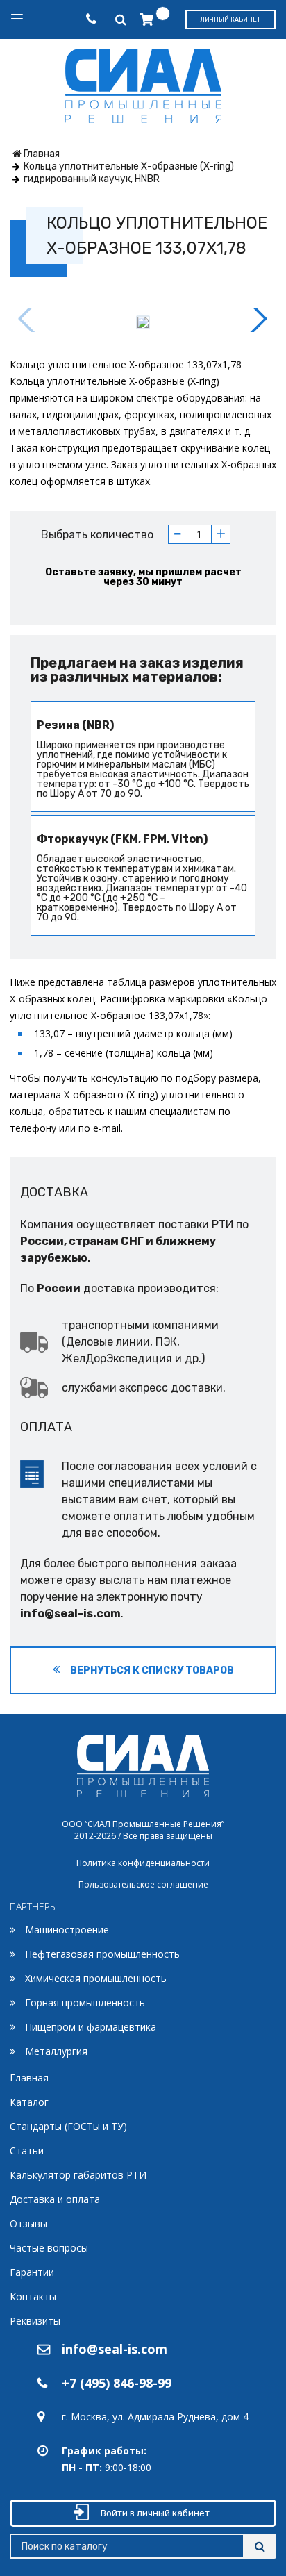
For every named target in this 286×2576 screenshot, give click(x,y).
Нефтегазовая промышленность (102, 1954)
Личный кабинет (230, 19)
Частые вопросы (49, 2248)
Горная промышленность (85, 2003)
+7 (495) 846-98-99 (117, 2383)
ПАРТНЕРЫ (34, 1907)
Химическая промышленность (96, 1978)
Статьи (27, 2150)
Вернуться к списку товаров (151, 1670)
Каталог (29, 2102)
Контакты (33, 2296)
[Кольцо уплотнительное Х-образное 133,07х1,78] (143, 322)
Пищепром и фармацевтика (91, 2027)
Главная (29, 2078)
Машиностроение (67, 1930)
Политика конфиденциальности (143, 1863)
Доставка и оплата (55, 2199)
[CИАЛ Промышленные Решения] (143, 83)
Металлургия (56, 2051)
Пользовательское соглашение (143, 1884)
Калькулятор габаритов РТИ (78, 2175)
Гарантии (32, 2272)
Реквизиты (35, 2321)
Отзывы (28, 2223)
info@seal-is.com (70, 1613)
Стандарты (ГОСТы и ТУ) (68, 2126)
